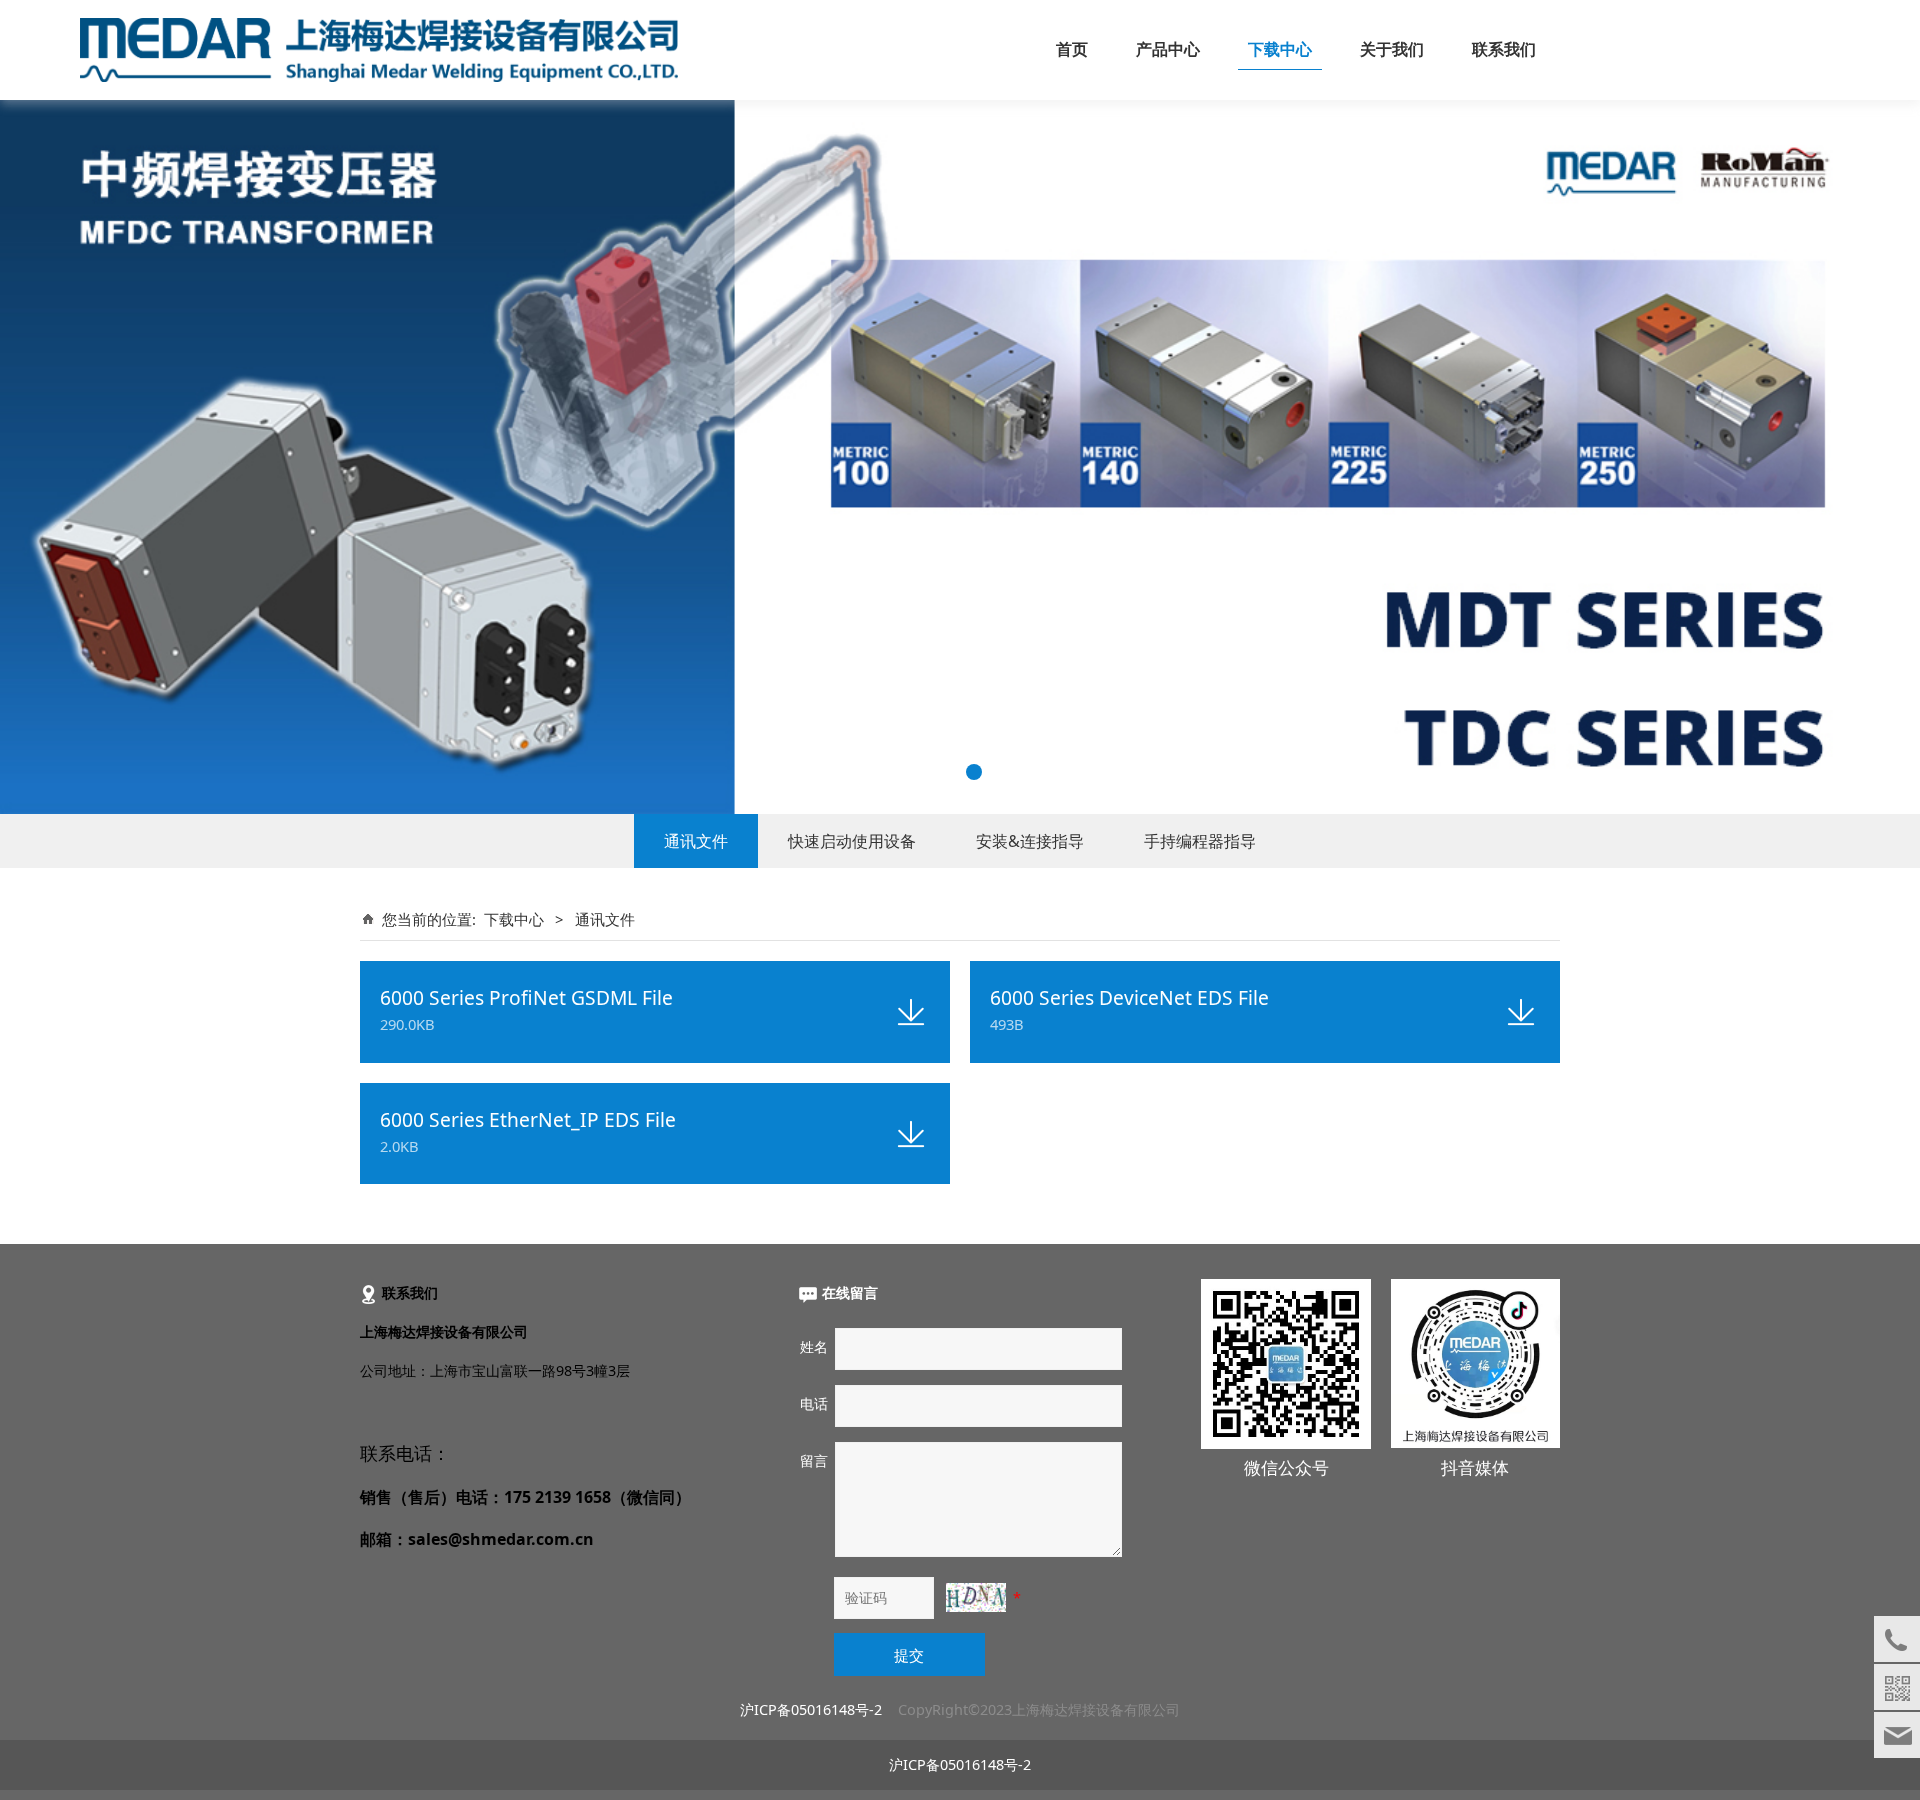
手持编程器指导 (1200, 841)
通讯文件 (696, 841)
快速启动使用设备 (852, 841)
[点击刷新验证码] (976, 1597)
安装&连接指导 (1030, 841)
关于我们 (1392, 49)
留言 (814, 1460)
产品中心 (1168, 49)
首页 (1072, 49)
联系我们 (1504, 49)
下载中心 (1280, 49)
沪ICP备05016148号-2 (811, 1709)
